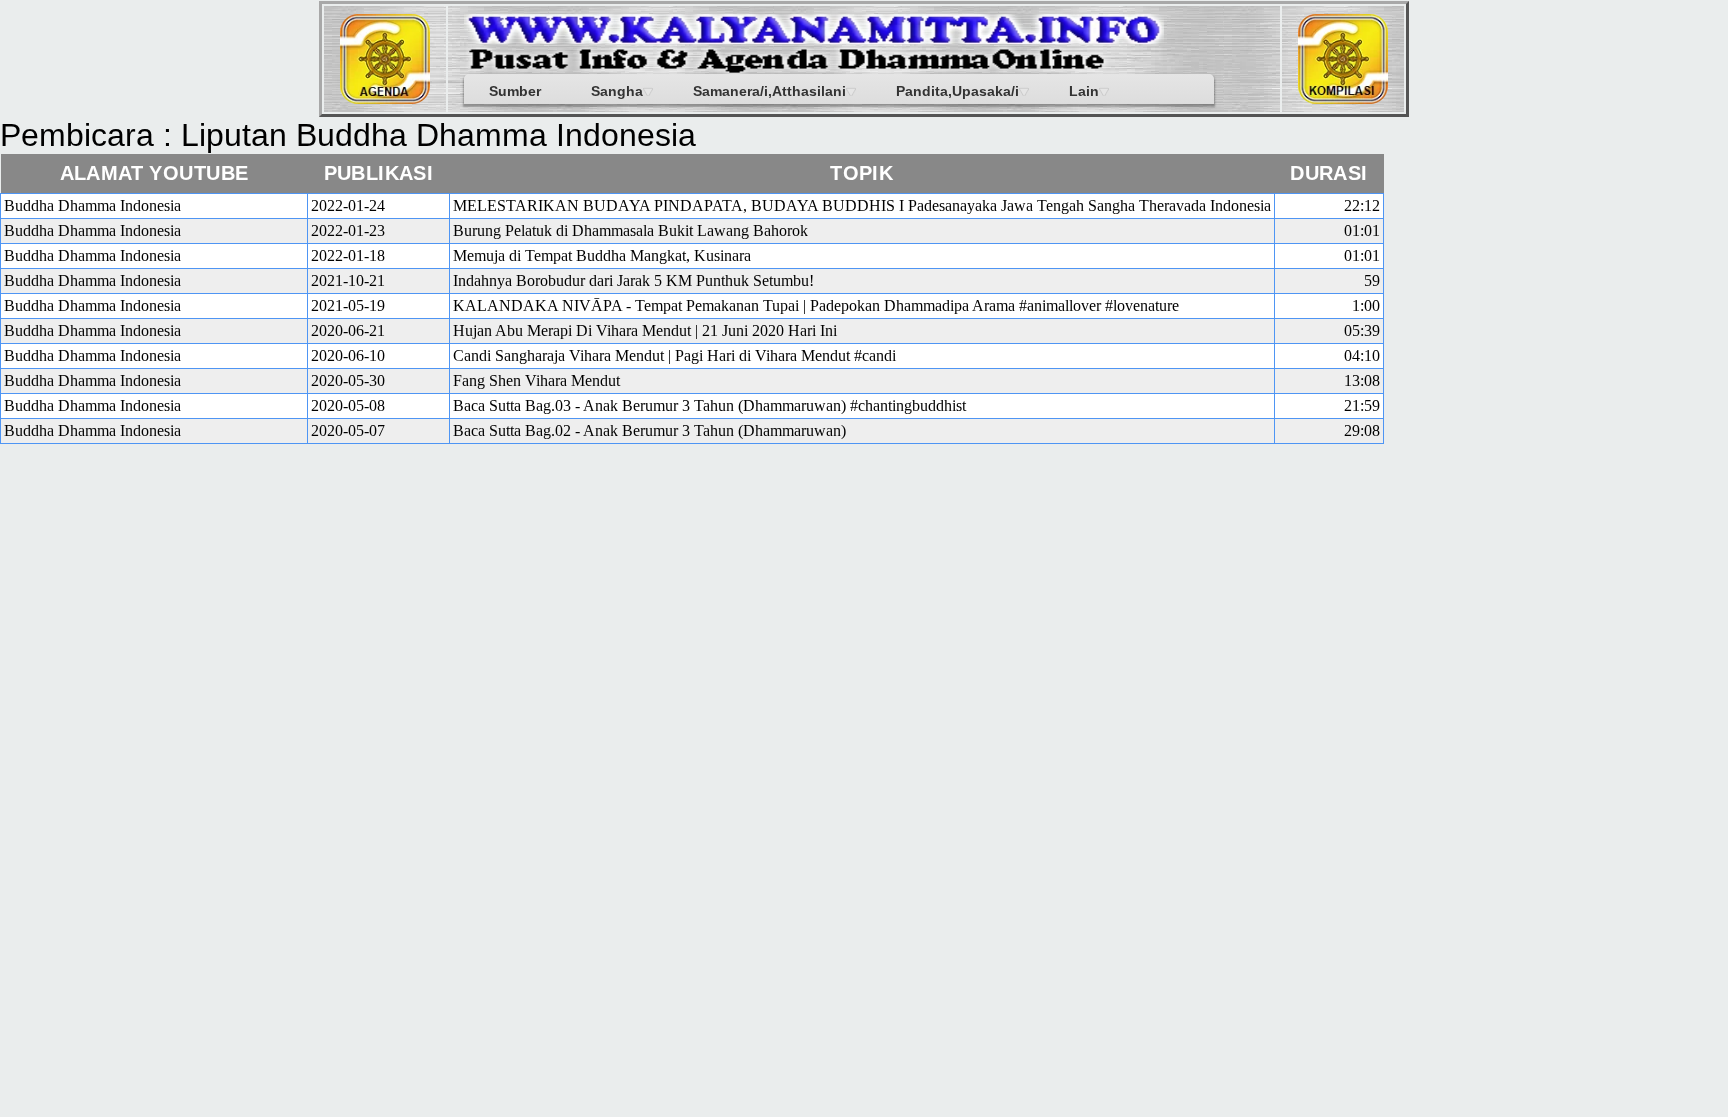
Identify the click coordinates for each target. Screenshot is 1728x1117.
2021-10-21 (348, 280)
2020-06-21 (348, 330)
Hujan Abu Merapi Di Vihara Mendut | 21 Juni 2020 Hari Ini (645, 330)
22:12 (1362, 205)
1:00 (1366, 305)
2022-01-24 (348, 205)
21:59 (1362, 405)
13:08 (1362, 380)
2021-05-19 (348, 305)
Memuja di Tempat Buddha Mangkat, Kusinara (602, 255)
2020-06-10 (348, 355)
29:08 (1362, 430)
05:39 (1362, 330)
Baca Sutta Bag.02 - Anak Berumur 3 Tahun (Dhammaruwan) (649, 430)
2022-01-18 (348, 255)
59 (1372, 280)
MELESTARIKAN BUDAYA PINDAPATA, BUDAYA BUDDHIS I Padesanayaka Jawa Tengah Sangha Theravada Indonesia (862, 205)
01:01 (1362, 230)
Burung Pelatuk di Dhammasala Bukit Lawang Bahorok (630, 230)
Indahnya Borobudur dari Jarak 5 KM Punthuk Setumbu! (633, 280)
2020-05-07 (348, 430)
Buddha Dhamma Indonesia (92, 205)
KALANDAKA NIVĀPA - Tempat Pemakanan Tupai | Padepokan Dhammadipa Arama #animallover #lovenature (816, 305)
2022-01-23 (348, 230)
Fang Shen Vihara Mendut (536, 380)
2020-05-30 (348, 380)
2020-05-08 (348, 405)
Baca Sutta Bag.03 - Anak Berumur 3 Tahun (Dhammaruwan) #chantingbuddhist (709, 405)
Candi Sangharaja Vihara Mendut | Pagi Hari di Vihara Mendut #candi (674, 355)
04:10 (1362, 355)
